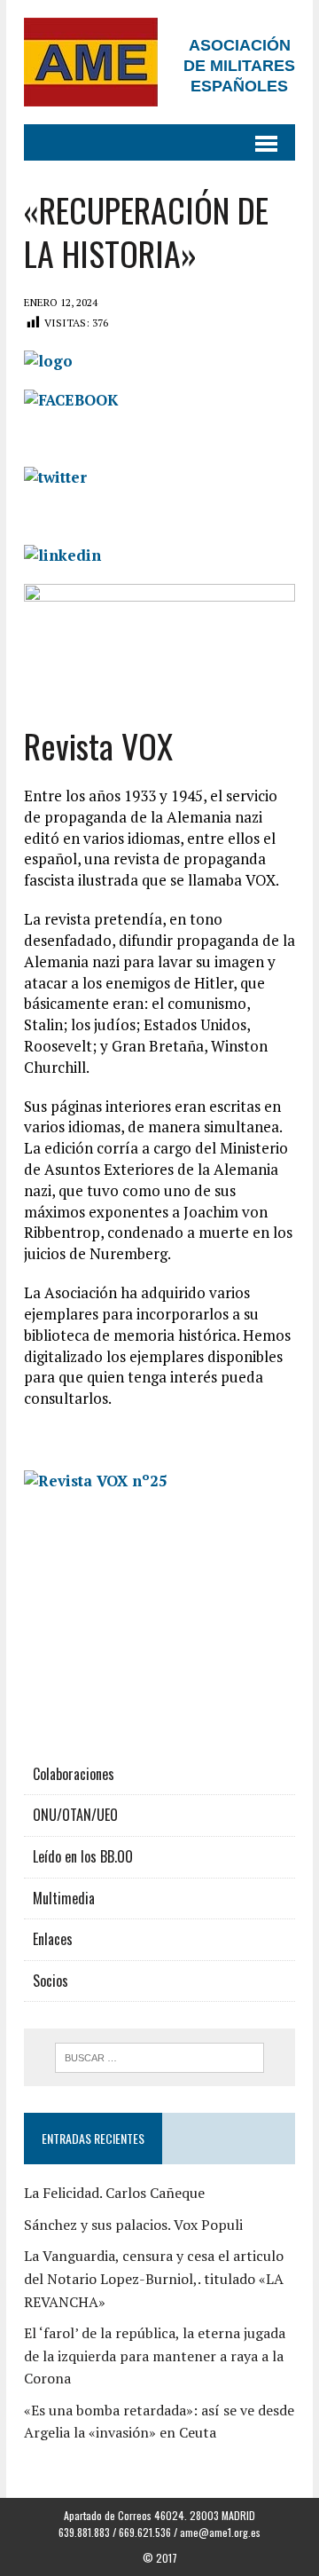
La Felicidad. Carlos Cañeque (114, 2193)
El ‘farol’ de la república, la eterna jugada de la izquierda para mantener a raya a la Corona (155, 2355)
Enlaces (53, 1939)
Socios (51, 1981)
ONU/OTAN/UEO (75, 1815)
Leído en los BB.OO (83, 1856)
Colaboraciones (74, 1774)
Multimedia (64, 1898)
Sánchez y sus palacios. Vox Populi (133, 2225)
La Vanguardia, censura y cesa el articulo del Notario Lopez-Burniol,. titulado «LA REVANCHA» (154, 2278)
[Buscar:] (160, 2056)
